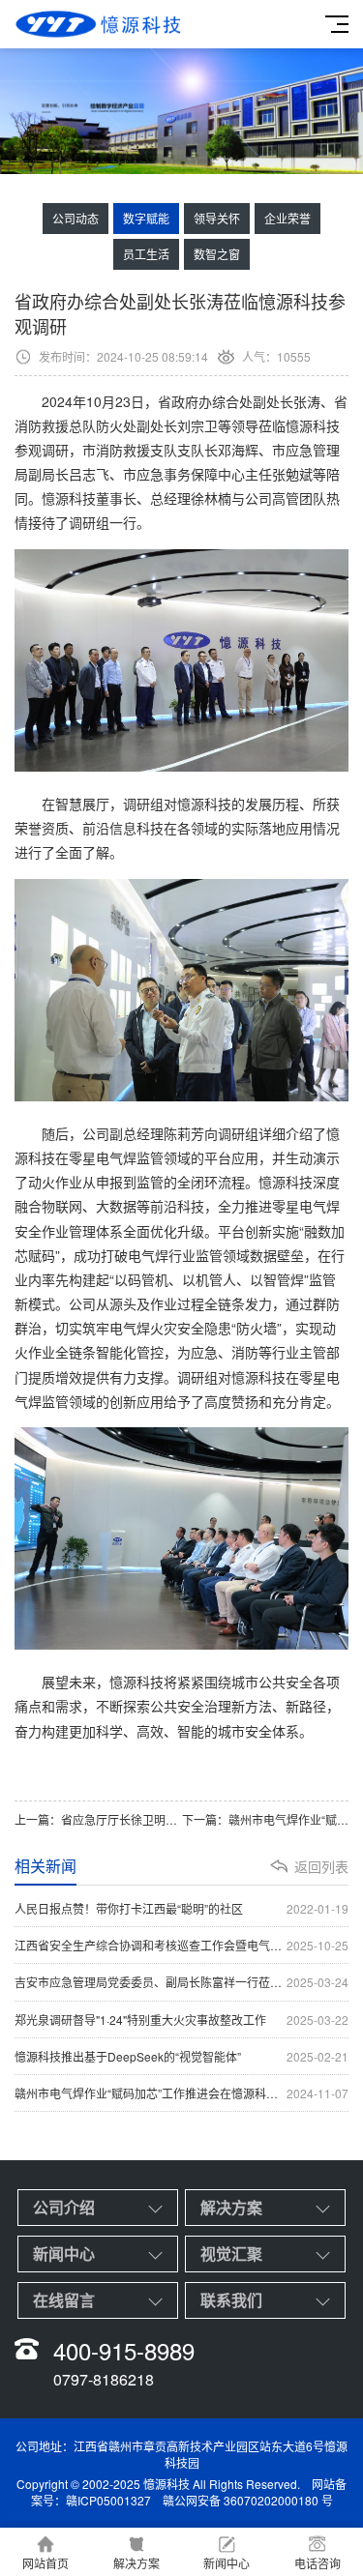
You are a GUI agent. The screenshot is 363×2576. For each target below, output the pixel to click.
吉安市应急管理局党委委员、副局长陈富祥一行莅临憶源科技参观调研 (181, 1982)
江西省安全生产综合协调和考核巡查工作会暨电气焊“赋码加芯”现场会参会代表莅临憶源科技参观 (181, 1945)
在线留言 (64, 2300)
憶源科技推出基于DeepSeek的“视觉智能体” (181, 2056)
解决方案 (231, 2207)
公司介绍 (64, 2207)
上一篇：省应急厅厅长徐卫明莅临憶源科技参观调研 (98, 1819)
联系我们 (231, 2300)
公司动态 (76, 218)
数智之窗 (217, 254)
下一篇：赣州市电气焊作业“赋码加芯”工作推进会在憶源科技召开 (266, 1819)
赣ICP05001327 (108, 2500)
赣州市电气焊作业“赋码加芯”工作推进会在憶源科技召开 (181, 2093)
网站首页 (45, 2563)
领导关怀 (217, 218)
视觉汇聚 (231, 2254)
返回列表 (321, 1866)
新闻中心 (64, 2254)
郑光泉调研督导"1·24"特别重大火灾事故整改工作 (181, 2020)
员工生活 (146, 254)
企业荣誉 (287, 218)
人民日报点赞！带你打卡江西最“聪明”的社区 (181, 1908)
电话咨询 (318, 2563)
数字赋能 (146, 218)
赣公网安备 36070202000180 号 (248, 2500)
